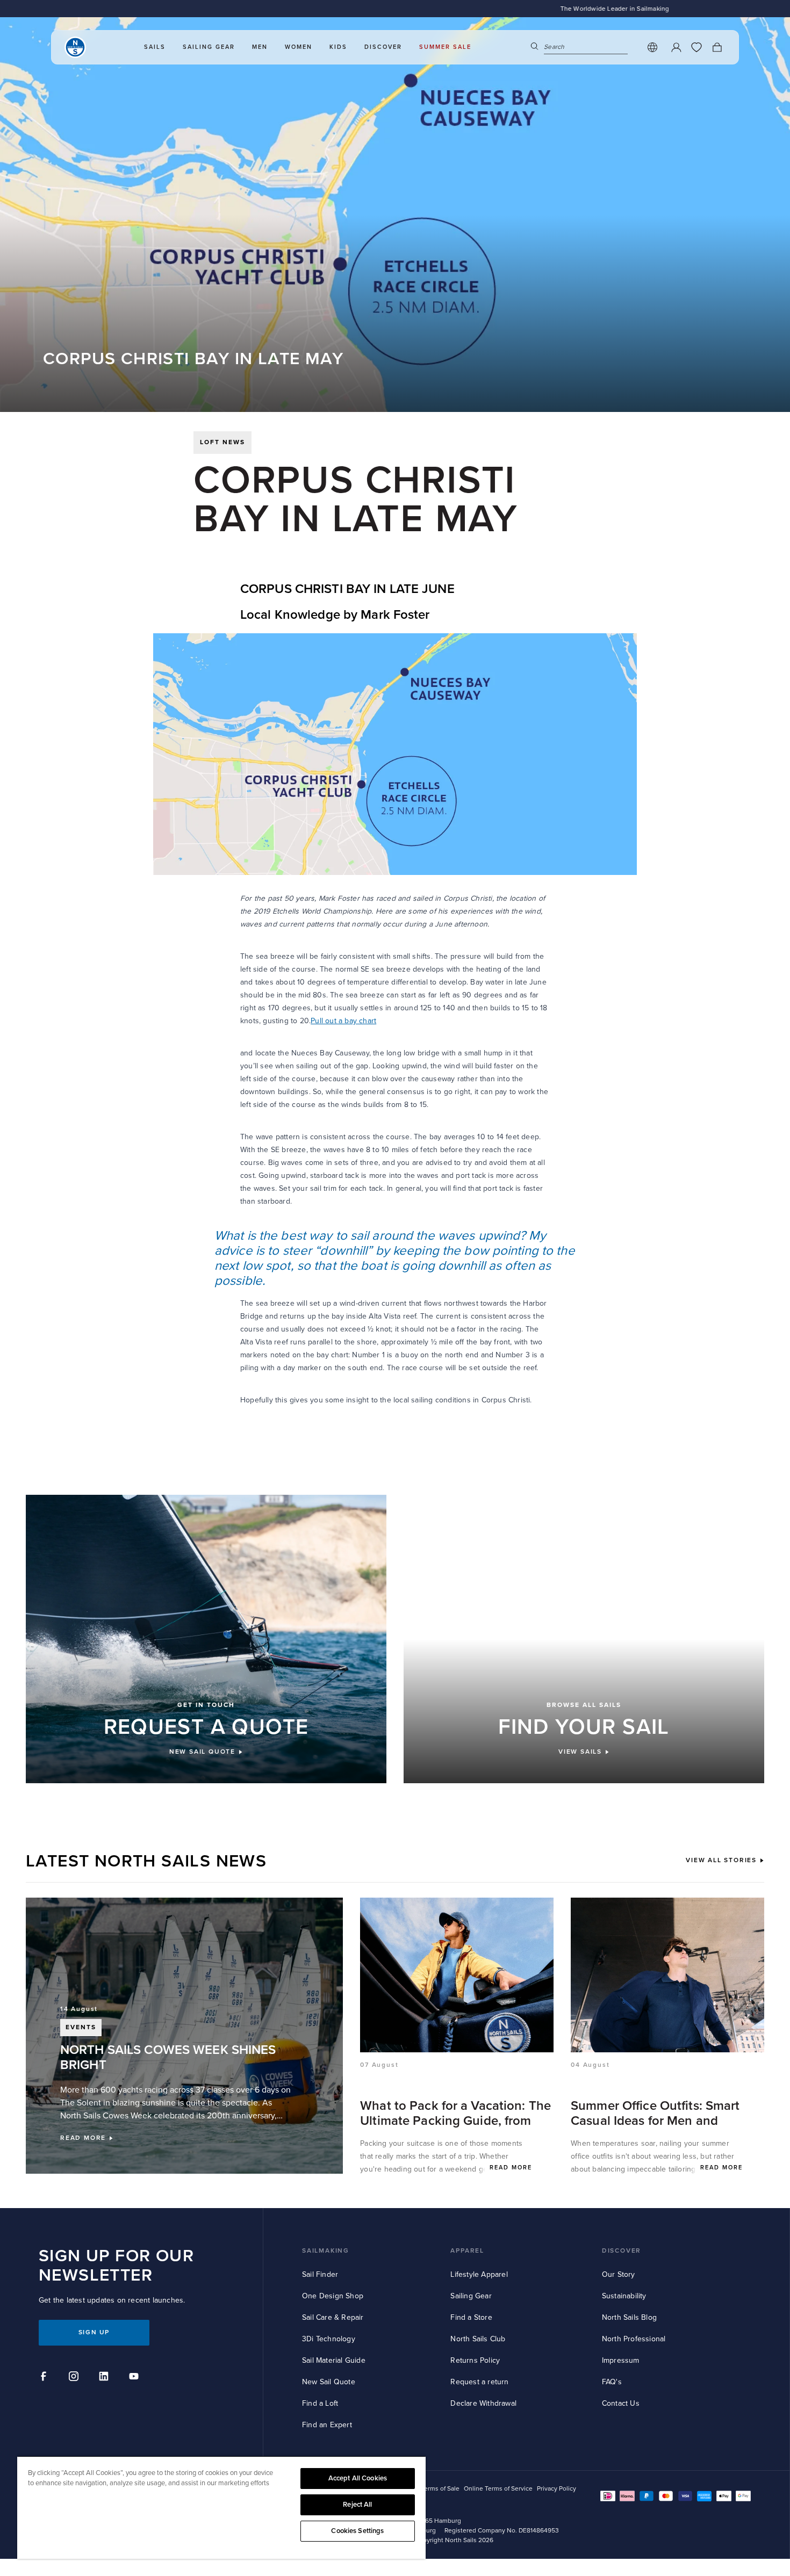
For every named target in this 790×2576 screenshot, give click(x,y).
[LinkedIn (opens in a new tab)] (105, 2378)
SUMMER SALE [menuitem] (445, 47)
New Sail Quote (329, 2382)
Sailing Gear (471, 2296)
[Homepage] (75, 47)
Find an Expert (327, 2425)
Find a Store (471, 2317)
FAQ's (612, 2382)
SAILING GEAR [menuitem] (209, 47)
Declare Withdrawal (483, 2403)
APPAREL (467, 2251)
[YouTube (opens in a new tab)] (135, 2378)
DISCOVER (622, 2251)
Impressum (621, 2360)
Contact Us (621, 2403)
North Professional (634, 2339)
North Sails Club (478, 2339)
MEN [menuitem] (260, 47)
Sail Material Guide (334, 2360)
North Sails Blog (629, 2317)
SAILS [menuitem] (155, 47)
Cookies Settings (357, 2531)
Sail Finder (320, 2274)
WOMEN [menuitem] (299, 47)
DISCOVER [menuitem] (383, 47)
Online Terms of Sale (430, 2489)
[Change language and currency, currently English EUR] (652, 47)
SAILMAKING (326, 2251)
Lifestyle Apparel (479, 2274)
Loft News (222, 442)
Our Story (619, 2274)
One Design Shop (333, 2296)
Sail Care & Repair (333, 2317)
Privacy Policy (556, 2489)
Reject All (357, 2505)
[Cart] (717, 47)
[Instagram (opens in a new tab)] (75, 2378)
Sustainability (624, 2296)
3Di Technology (329, 2339)
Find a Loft (320, 2403)
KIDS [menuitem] (338, 47)
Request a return (479, 2382)
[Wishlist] (696, 47)
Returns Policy (475, 2360)
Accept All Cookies (358, 2478)
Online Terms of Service (498, 2489)
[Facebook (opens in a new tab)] (45, 2378)
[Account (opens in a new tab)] (676, 47)
